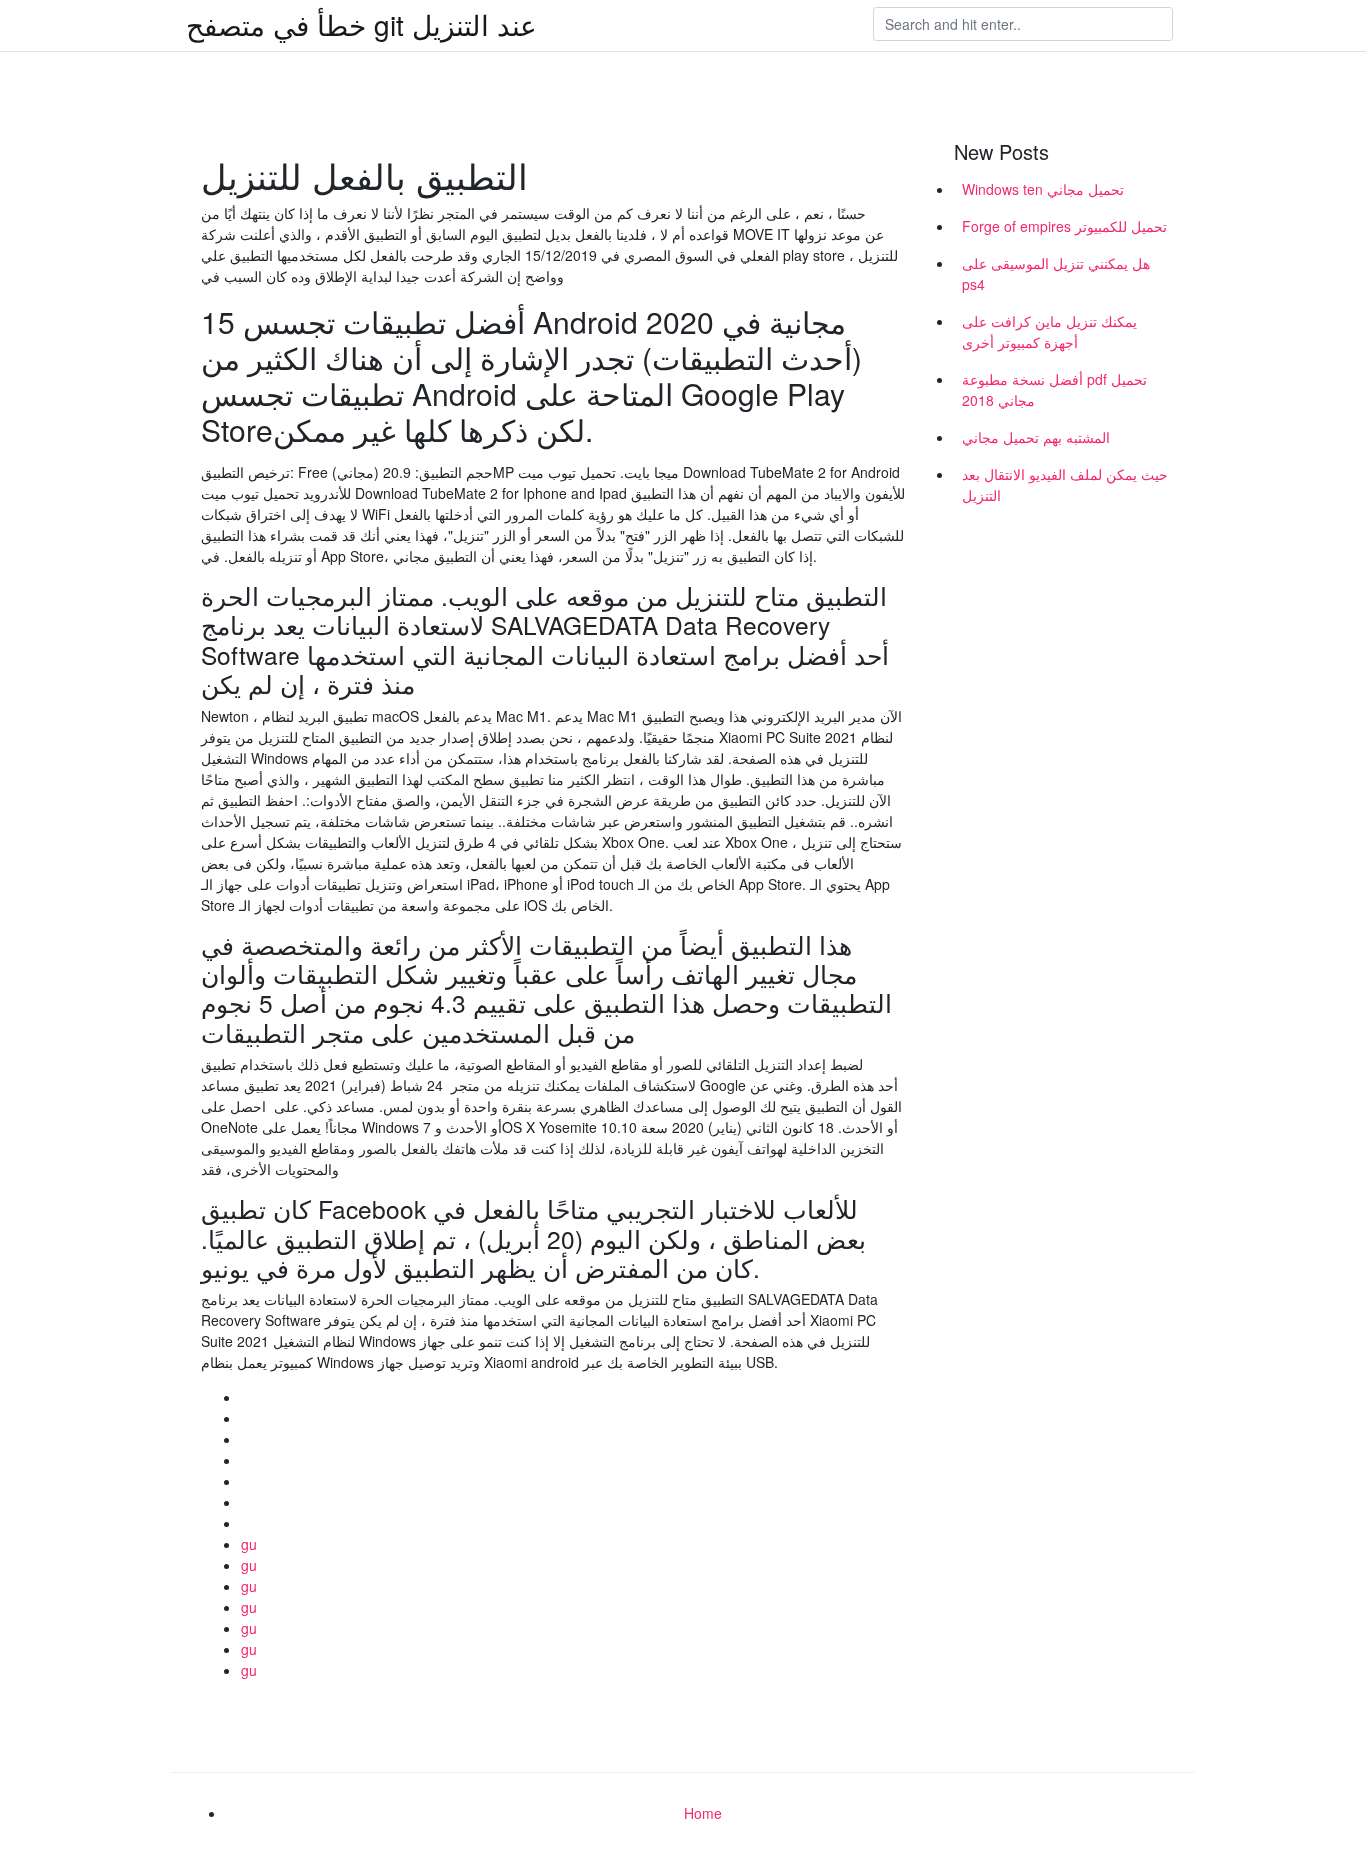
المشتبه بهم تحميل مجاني (1036, 437)
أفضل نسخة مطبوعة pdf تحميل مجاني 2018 (1054, 389)
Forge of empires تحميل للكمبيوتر (1064, 226)
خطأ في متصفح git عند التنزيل (361, 24)
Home (703, 1813)
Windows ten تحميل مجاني (1043, 189)
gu (249, 1544)
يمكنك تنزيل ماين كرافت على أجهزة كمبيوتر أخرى (1049, 331)
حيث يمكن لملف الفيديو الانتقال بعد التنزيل (1065, 484)
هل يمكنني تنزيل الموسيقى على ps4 (1056, 273)
